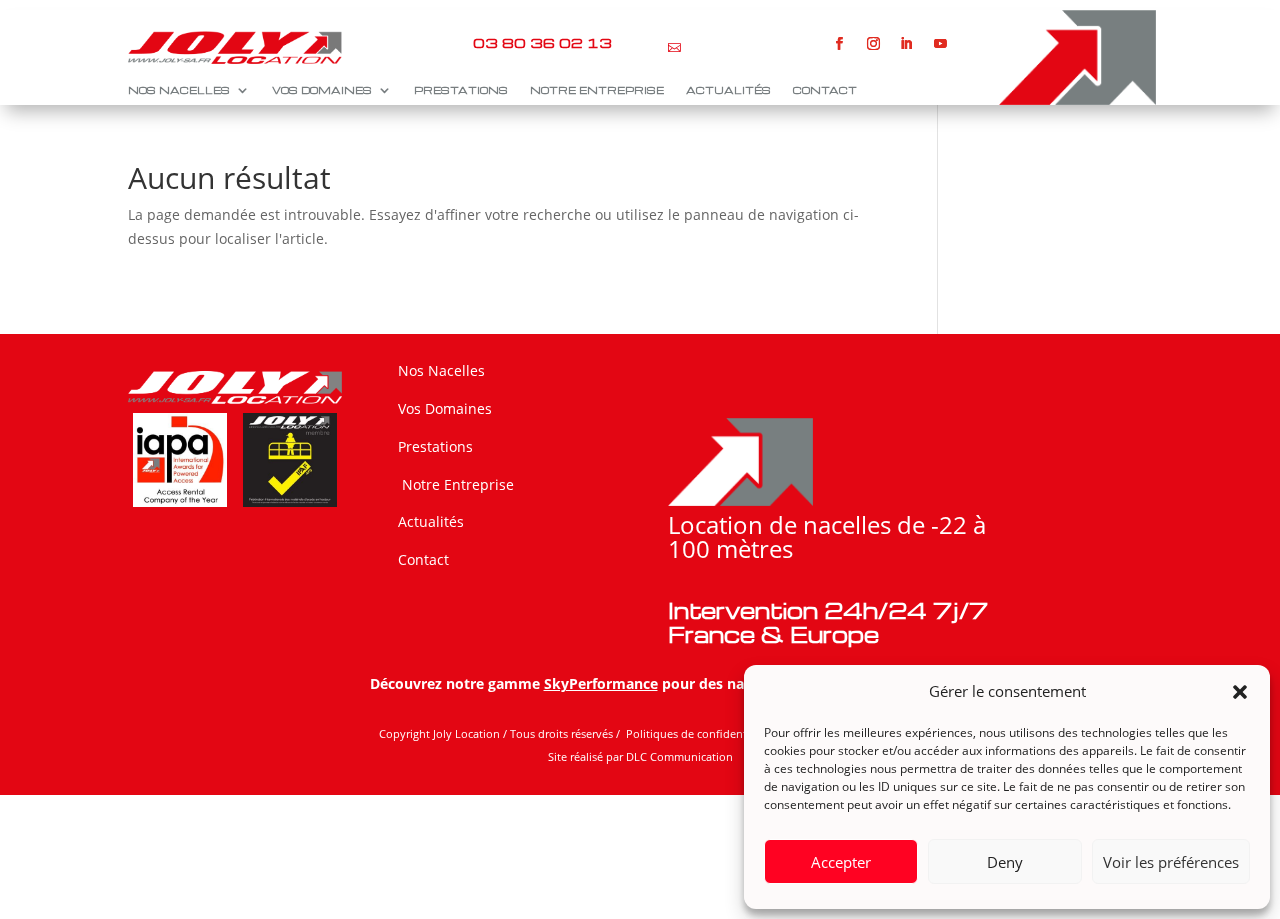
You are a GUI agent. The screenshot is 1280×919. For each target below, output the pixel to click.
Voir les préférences (1171, 862)
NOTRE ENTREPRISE (597, 90)
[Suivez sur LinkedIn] (907, 44)
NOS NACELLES (179, 90)
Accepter (841, 862)
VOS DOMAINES (322, 90)
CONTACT (825, 90)
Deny (1005, 862)
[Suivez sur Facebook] (840, 44)
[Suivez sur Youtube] (941, 44)
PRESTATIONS (461, 90)
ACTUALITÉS (728, 90)
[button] (1240, 692)
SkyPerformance (601, 683)
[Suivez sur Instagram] (873, 44)
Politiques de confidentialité (700, 733)
